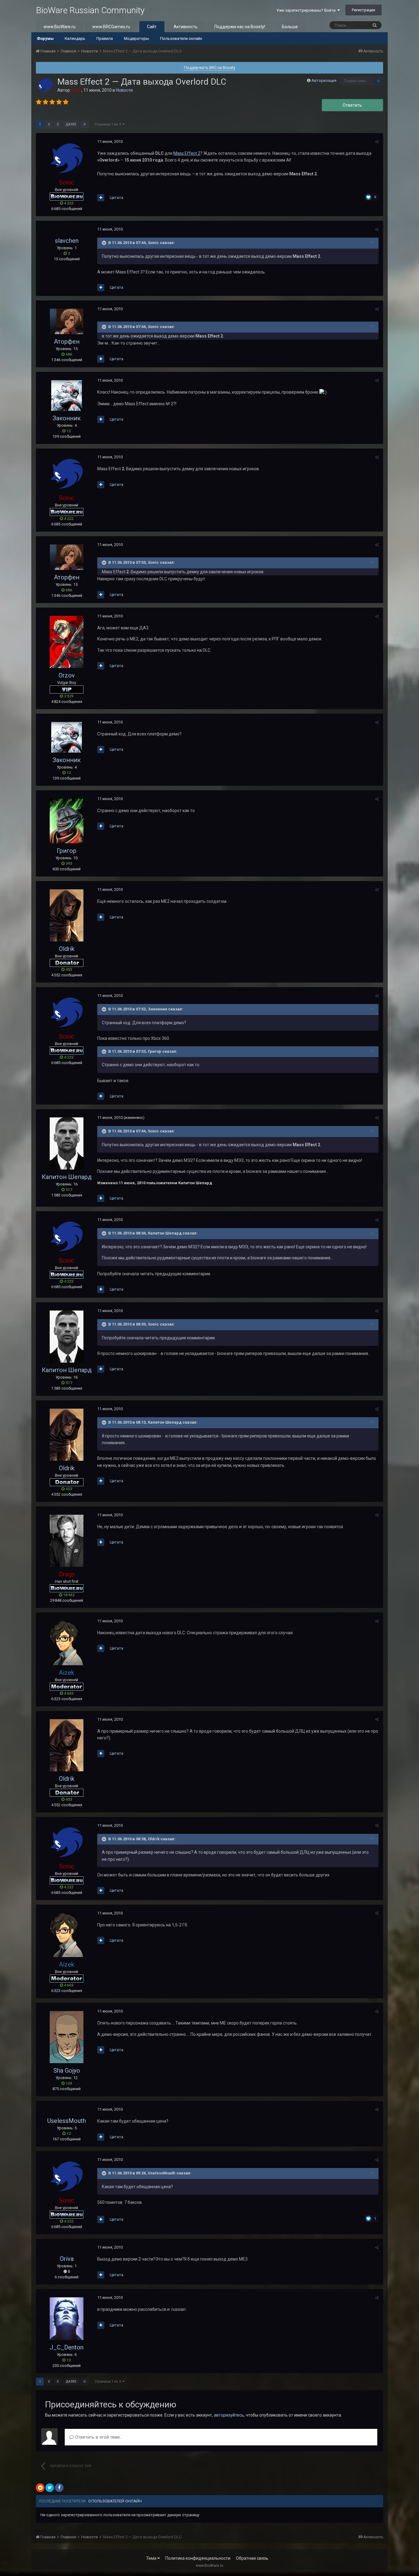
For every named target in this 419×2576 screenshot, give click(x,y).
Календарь (75, 38)
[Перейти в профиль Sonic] (45, 86)
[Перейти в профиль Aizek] (67, 1643)
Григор (67, 851)
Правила (105, 38)
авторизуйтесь (229, 2415)
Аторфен (67, 342)
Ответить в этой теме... (98, 2437)
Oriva (67, 2259)
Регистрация (363, 10)
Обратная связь (252, 2558)
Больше (290, 27)
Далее (71, 124)
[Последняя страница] (85, 124)
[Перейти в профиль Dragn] (67, 1541)
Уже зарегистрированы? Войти (307, 10)
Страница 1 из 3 (109, 124)
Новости (124, 90)
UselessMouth (67, 2121)
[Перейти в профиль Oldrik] (67, 915)
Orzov (67, 675)
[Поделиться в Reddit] (40, 2488)
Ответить (352, 105)
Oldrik (67, 949)
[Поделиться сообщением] (377, 142)
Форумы (45, 38)
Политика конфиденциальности (198, 2558)
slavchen (67, 241)
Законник (67, 418)
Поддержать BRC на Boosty (210, 68)
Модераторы (136, 38)
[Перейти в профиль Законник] (67, 395)
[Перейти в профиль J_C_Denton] (67, 2319)
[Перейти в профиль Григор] (67, 821)
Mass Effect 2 (187, 153)
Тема (152, 2558)
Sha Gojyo (67, 2070)
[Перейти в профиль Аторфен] (67, 321)
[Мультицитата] (101, 198)
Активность (186, 27)
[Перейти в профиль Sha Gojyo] (67, 2037)
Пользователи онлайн (181, 38)
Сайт (152, 27)
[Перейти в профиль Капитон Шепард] (67, 1143)
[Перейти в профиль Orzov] (67, 642)
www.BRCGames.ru (111, 27)
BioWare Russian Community (90, 10)
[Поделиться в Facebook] (59, 2488)
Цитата (117, 198)
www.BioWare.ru (60, 27)
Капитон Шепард (67, 1177)
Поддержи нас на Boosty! (240, 27)
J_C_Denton (67, 2347)
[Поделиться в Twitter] (50, 2488)
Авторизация (324, 80)
